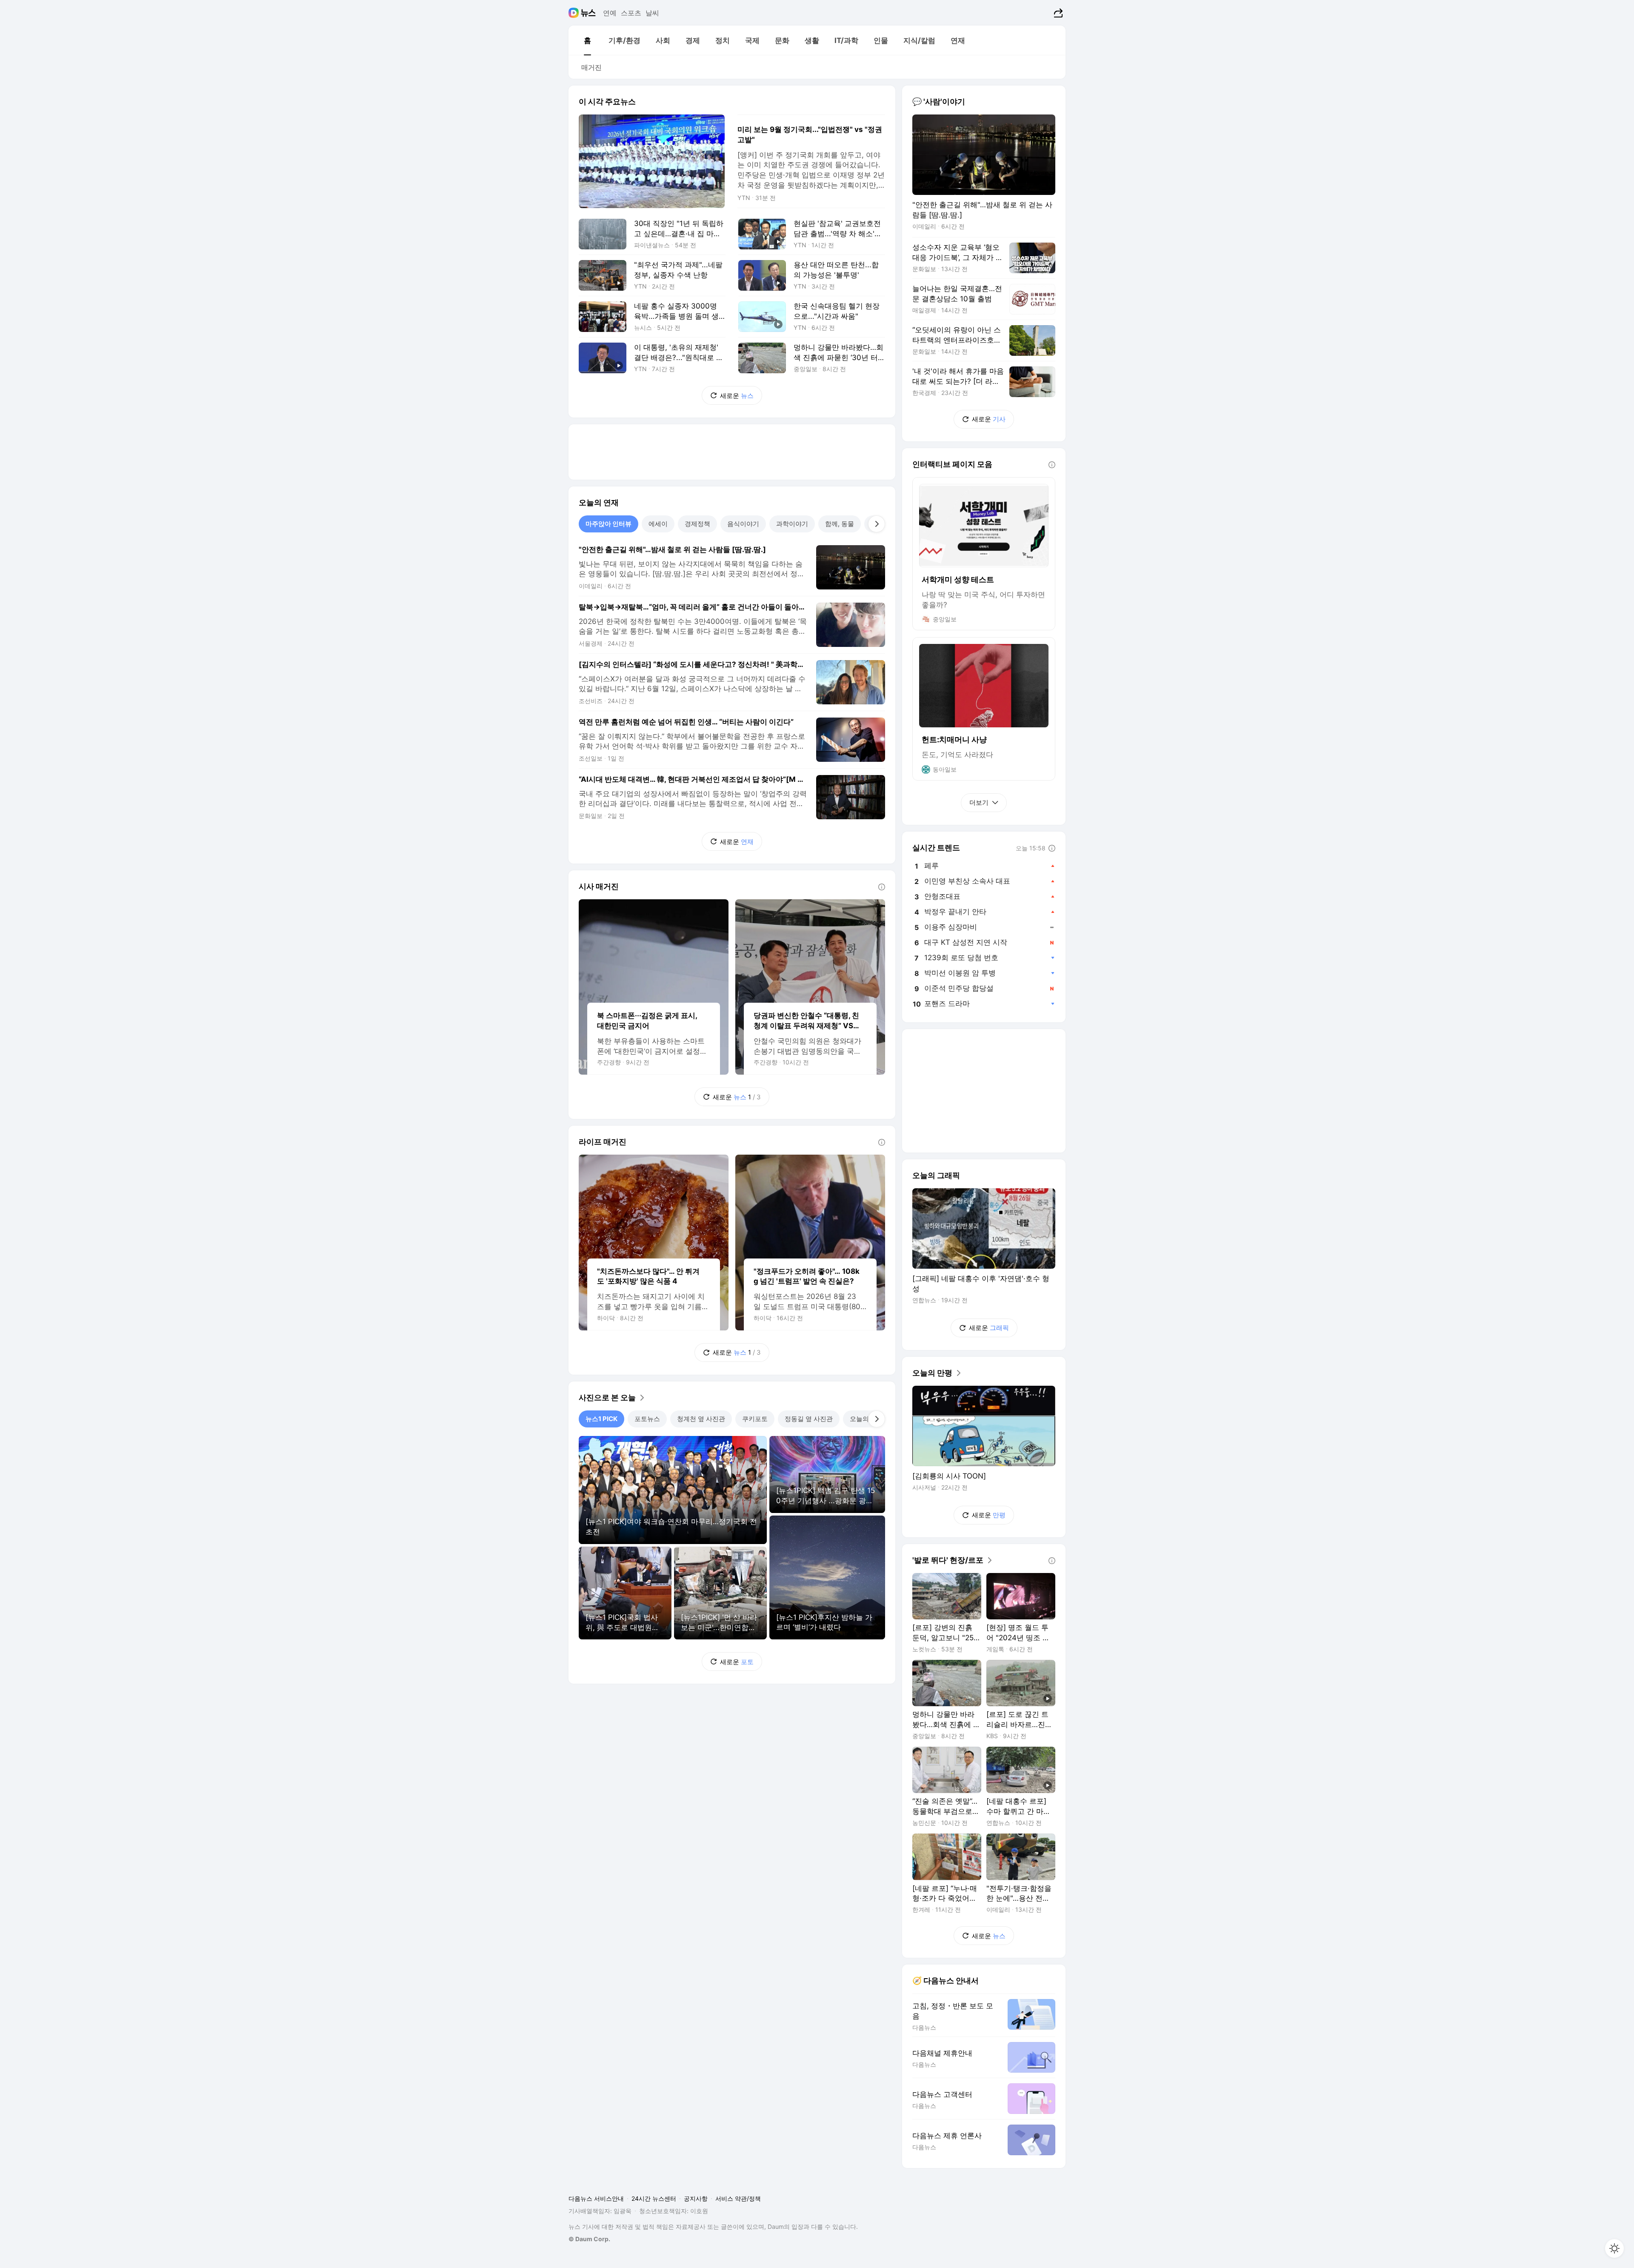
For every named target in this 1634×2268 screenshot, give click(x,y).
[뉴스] (588, 13)
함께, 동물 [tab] (840, 524)
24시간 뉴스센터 (654, 2198)
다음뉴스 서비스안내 (596, 2198)
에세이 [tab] (658, 524)
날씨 (652, 13)
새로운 (737, 396)
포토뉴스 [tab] (647, 1419)
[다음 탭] (877, 524)
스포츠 (631, 13)
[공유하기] (1057, 13)
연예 (610, 13)
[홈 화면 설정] (1614, 2248)
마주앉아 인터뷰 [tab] (608, 524)
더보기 (979, 802)
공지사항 (696, 2198)
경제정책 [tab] (697, 524)
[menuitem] (587, 40)
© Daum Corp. (589, 2239)
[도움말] (882, 887)
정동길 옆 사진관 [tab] (809, 1419)
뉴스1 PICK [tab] (601, 1419)
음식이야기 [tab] (743, 524)
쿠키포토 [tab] (755, 1419)
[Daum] (575, 13)
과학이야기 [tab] (792, 524)
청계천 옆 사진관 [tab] (701, 1419)
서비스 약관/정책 (738, 2198)
